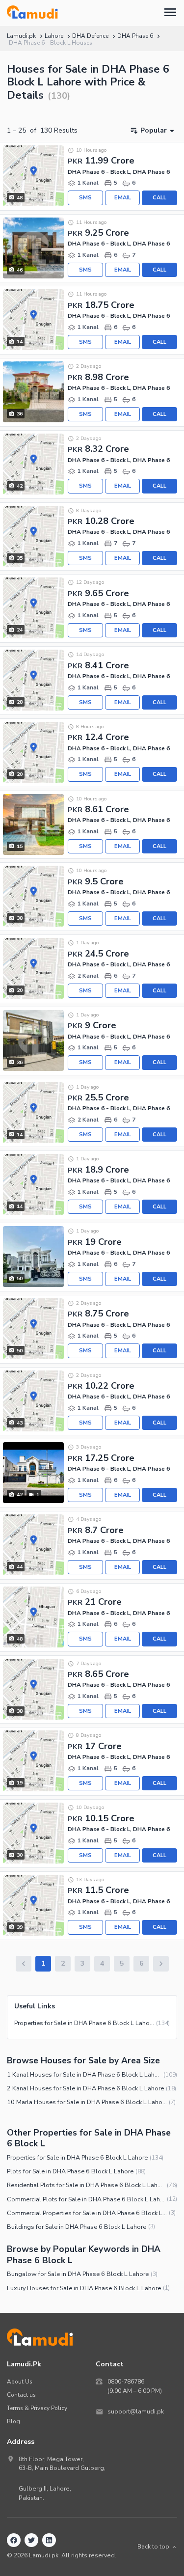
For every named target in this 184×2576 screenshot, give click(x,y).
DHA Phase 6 (135, 36)
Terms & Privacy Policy (37, 2408)
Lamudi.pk (21, 36)
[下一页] (161, 1964)
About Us (20, 2382)
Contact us (21, 2395)
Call (159, 198)
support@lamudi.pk (136, 2412)
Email (123, 198)
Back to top (153, 2547)
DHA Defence (90, 36)
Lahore (54, 36)
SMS (85, 198)
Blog (13, 2421)
